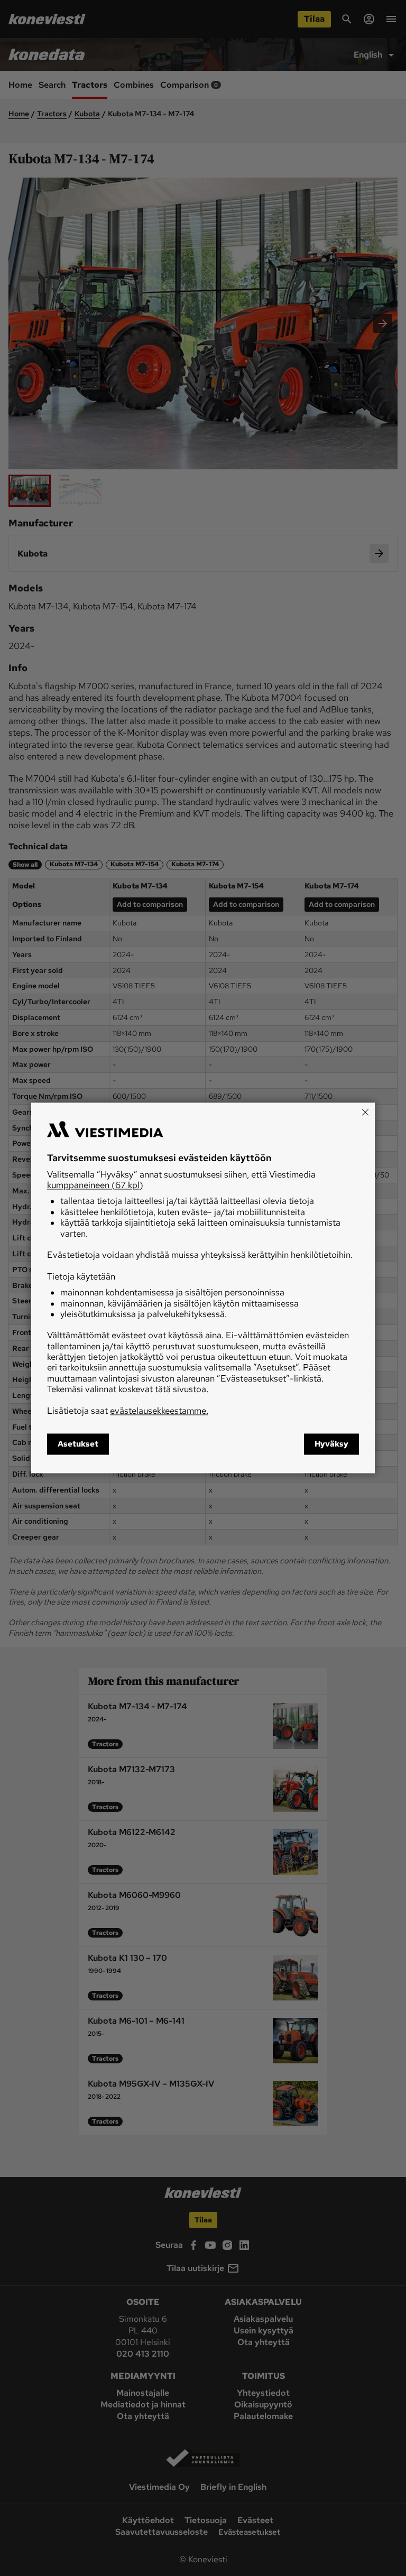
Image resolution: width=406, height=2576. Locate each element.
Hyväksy (331, 1444)
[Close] (365, 1112)
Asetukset (78, 1444)
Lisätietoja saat (128, 1411)
